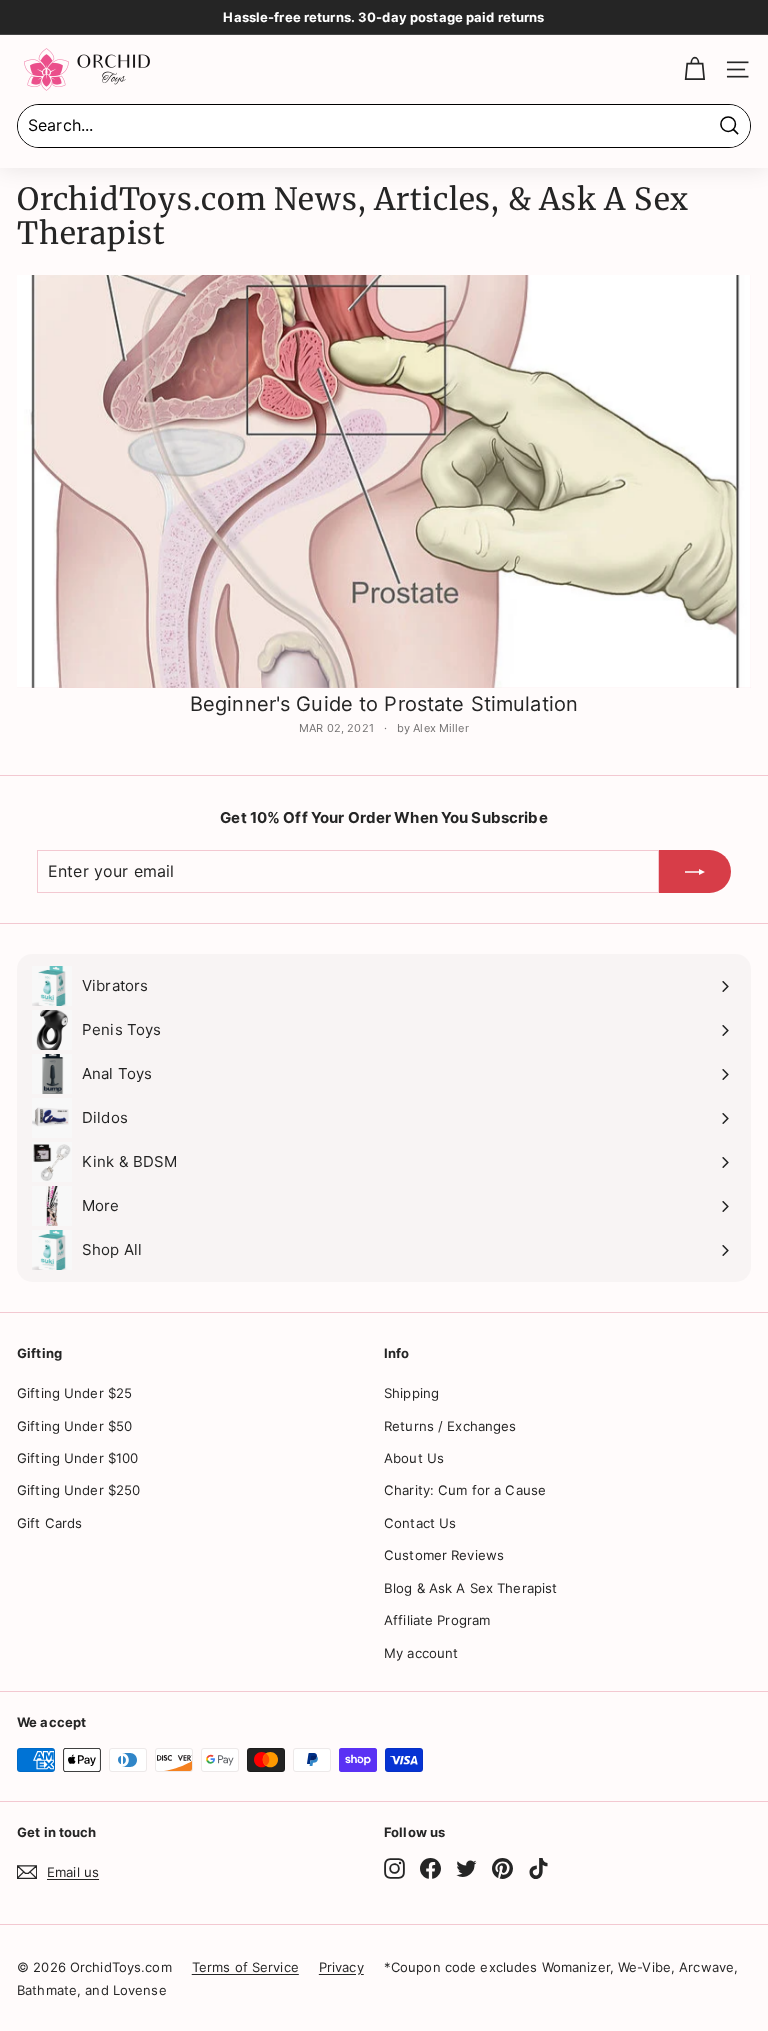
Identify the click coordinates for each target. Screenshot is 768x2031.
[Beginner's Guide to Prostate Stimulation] (384, 481)
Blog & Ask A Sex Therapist (470, 1588)
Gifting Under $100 (77, 1458)
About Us (414, 1458)
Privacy (341, 1967)
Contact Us (420, 1523)
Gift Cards (49, 1523)
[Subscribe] (695, 872)
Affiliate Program (437, 1620)
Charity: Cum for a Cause (465, 1490)
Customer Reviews (444, 1555)
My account (421, 1653)
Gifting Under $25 (74, 1393)
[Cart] (694, 69)
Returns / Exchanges (450, 1426)
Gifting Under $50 (74, 1426)
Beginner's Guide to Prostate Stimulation (384, 704)
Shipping (411, 1393)
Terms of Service (245, 1967)
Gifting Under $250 (78, 1490)
